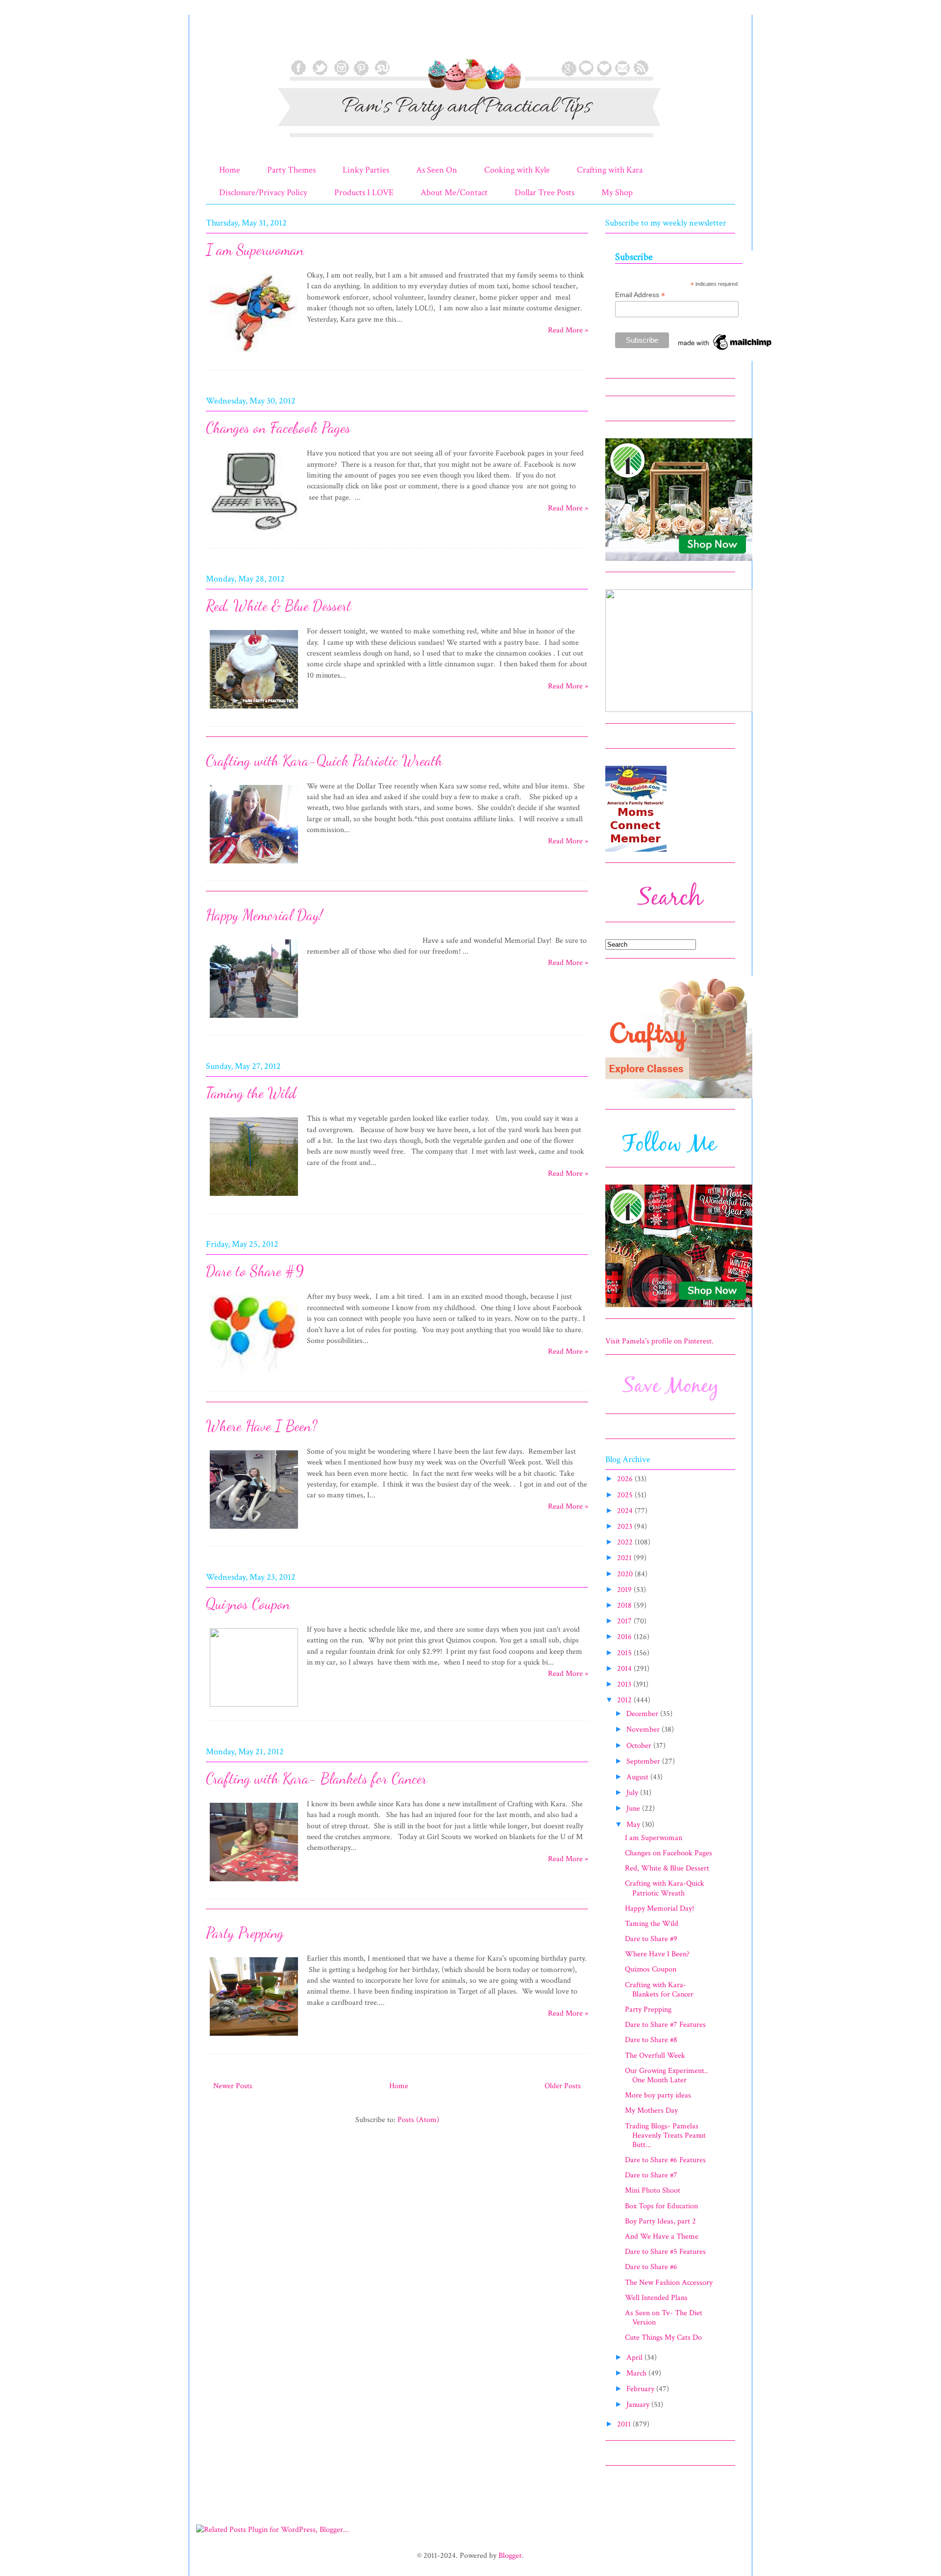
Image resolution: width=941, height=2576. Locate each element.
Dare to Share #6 (651, 2267)
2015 (625, 1653)
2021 (625, 1558)
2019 (625, 1590)
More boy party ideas (658, 2095)
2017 (625, 1621)
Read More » (568, 330)
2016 (625, 1637)
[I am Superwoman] (254, 354)
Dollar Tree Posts (545, 192)
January (639, 2405)
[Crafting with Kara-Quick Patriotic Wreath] (254, 865)
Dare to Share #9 (255, 1271)
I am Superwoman (255, 250)
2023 (626, 1527)
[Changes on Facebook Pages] (254, 532)
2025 (626, 1495)
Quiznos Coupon (248, 1604)
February (641, 2389)
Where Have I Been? (262, 1426)
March (637, 2373)
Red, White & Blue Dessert (279, 606)
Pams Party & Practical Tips (226, 41)
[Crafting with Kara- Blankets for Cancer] (254, 1883)
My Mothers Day (651, 2110)
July (633, 1793)
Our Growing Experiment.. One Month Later (667, 2075)
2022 (626, 1542)
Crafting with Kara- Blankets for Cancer (316, 1778)
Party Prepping (245, 1933)
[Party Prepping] (254, 2037)
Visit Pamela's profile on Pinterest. (659, 1341)
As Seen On (437, 170)
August (638, 1777)
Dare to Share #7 (651, 2175)
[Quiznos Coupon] (254, 1705)
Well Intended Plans (656, 2298)
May (634, 1825)
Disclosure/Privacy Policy (263, 192)
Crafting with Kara (610, 170)
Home (230, 170)
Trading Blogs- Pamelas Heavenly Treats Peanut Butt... (665, 2135)
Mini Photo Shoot (653, 2190)
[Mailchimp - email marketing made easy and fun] (725, 350)
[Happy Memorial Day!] (254, 1020)
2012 (625, 1700)
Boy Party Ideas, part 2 (660, 2221)
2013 (625, 1684)
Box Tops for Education (661, 2206)
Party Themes (291, 170)
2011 (625, 2424)
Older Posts (563, 2086)
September (644, 1761)
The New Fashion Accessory (669, 2283)
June (634, 1808)
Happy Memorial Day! (264, 915)
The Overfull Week (655, 2056)
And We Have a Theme (662, 2236)
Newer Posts (233, 2086)
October (640, 1746)
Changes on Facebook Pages (278, 428)
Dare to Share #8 (651, 2040)
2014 (625, 1669)
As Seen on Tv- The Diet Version (664, 2318)
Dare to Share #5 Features (665, 2252)
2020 (626, 1574)
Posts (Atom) (418, 2120)
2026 (626, 1479)
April (635, 2358)
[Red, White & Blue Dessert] (254, 710)
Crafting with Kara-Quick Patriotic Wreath (324, 760)
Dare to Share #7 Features (665, 2025)
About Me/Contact (454, 192)
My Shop (617, 192)
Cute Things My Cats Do (663, 2337)
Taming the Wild (251, 1093)
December (643, 1714)
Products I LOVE (364, 192)
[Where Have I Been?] (254, 1530)
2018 (625, 1605)
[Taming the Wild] (254, 1198)
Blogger (510, 2556)
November (644, 1730)
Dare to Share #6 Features (665, 2160)
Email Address (640, 295)
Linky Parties (366, 170)
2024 (626, 1511)
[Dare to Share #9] (254, 1376)
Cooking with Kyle (517, 170)
